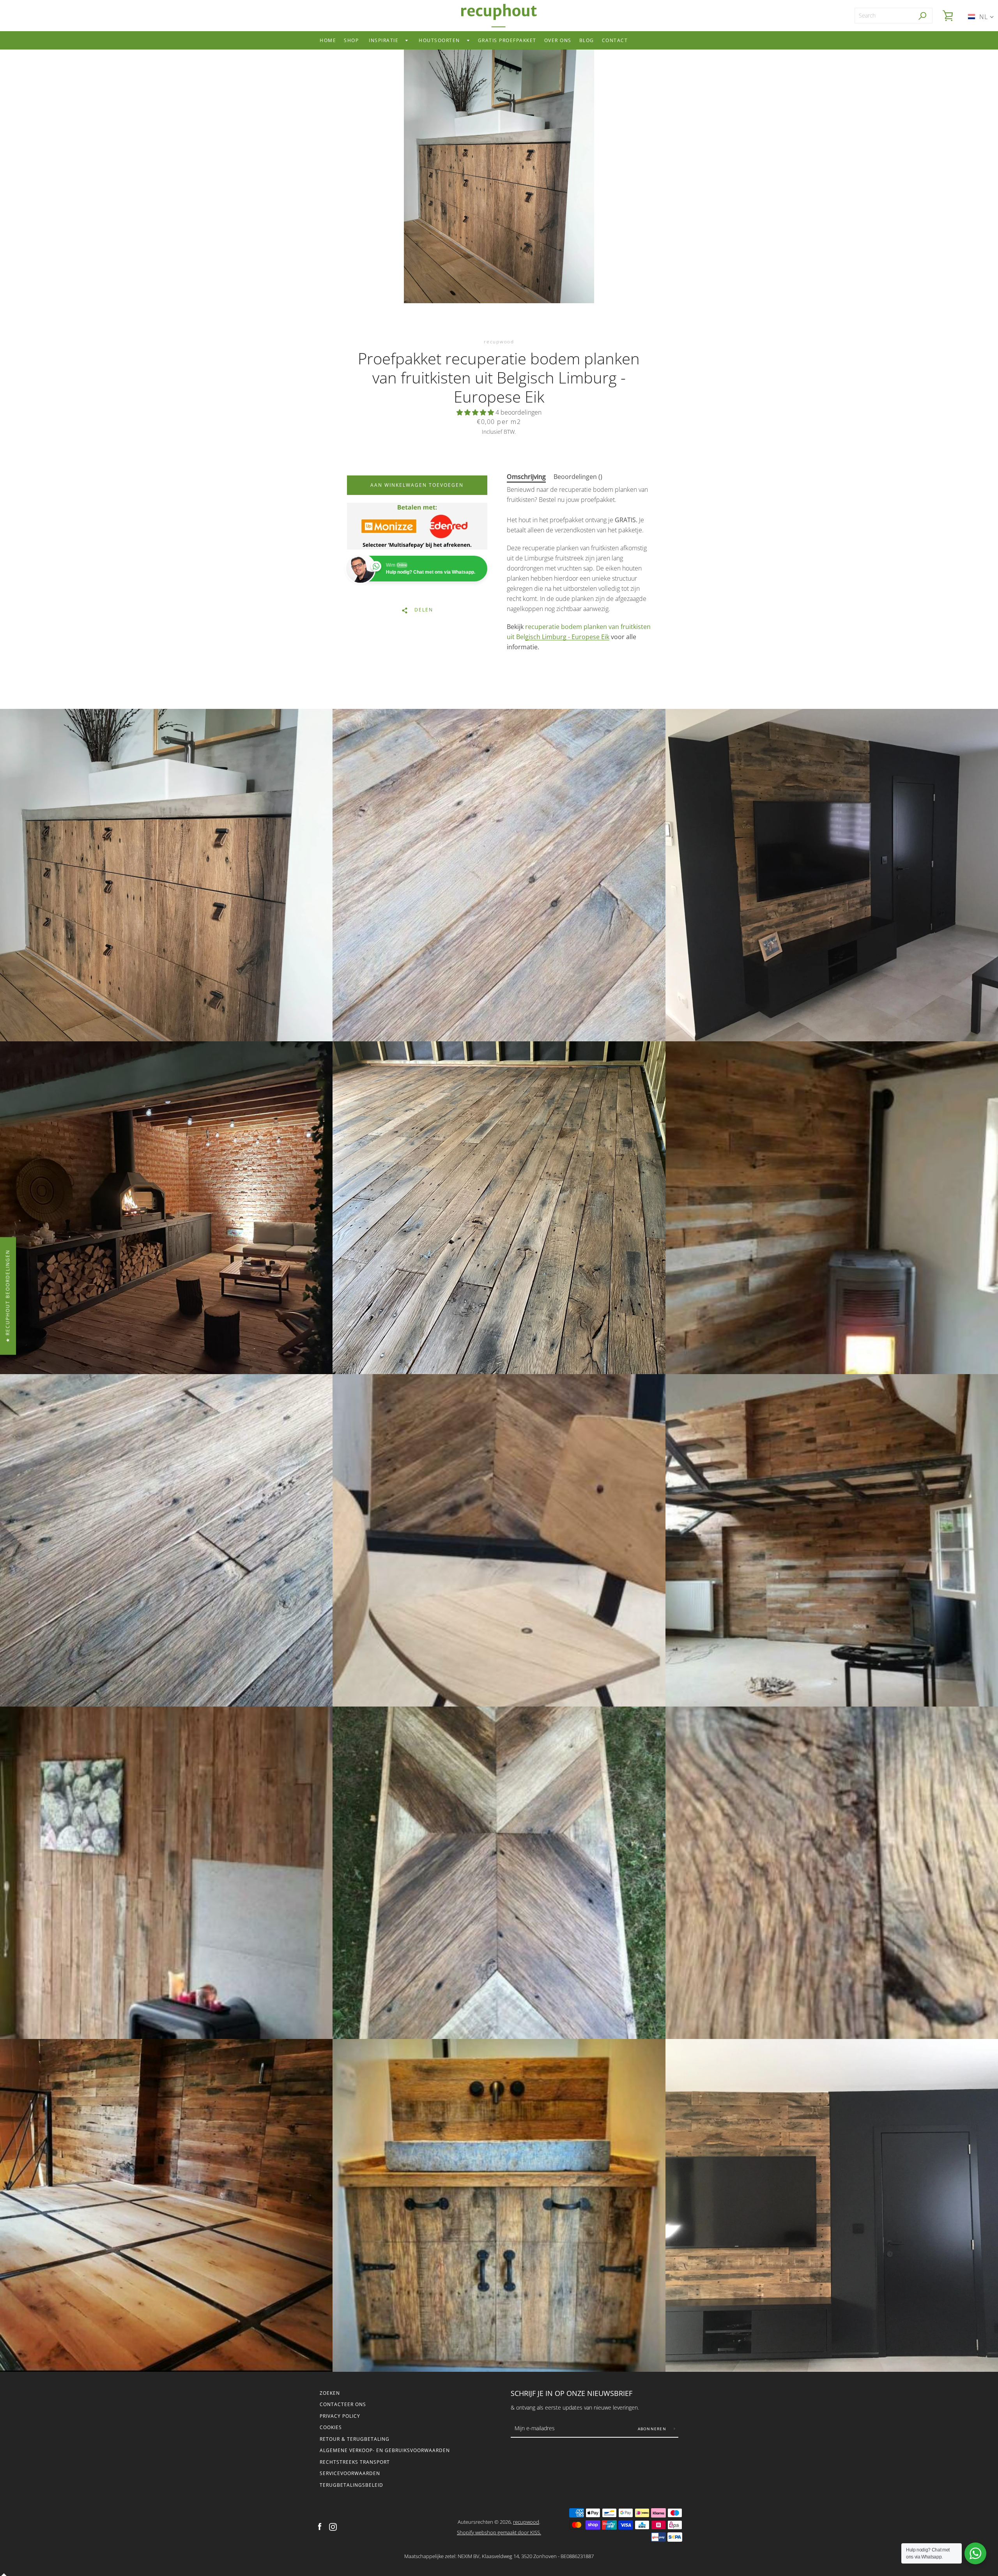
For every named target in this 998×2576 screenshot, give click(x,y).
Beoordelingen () (578, 477)
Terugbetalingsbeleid (351, 2485)
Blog (587, 40)
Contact (615, 40)
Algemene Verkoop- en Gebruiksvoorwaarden (385, 2450)
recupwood (526, 2522)
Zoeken (330, 2393)
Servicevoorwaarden (350, 2473)
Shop (351, 40)
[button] (476, 412)
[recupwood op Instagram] (333, 2527)
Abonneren (653, 2429)
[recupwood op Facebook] (320, 2527)
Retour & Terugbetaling (355, 2439)
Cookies (331, 2427)
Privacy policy (340, 2416)
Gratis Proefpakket (507, 40)
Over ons (558, 40)
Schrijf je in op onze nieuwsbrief (572, 2393)
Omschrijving (526, 477)
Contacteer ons (343, 2404)
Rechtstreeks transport (355, 2462)
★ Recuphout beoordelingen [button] (8, 1296)
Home (328, 40)
